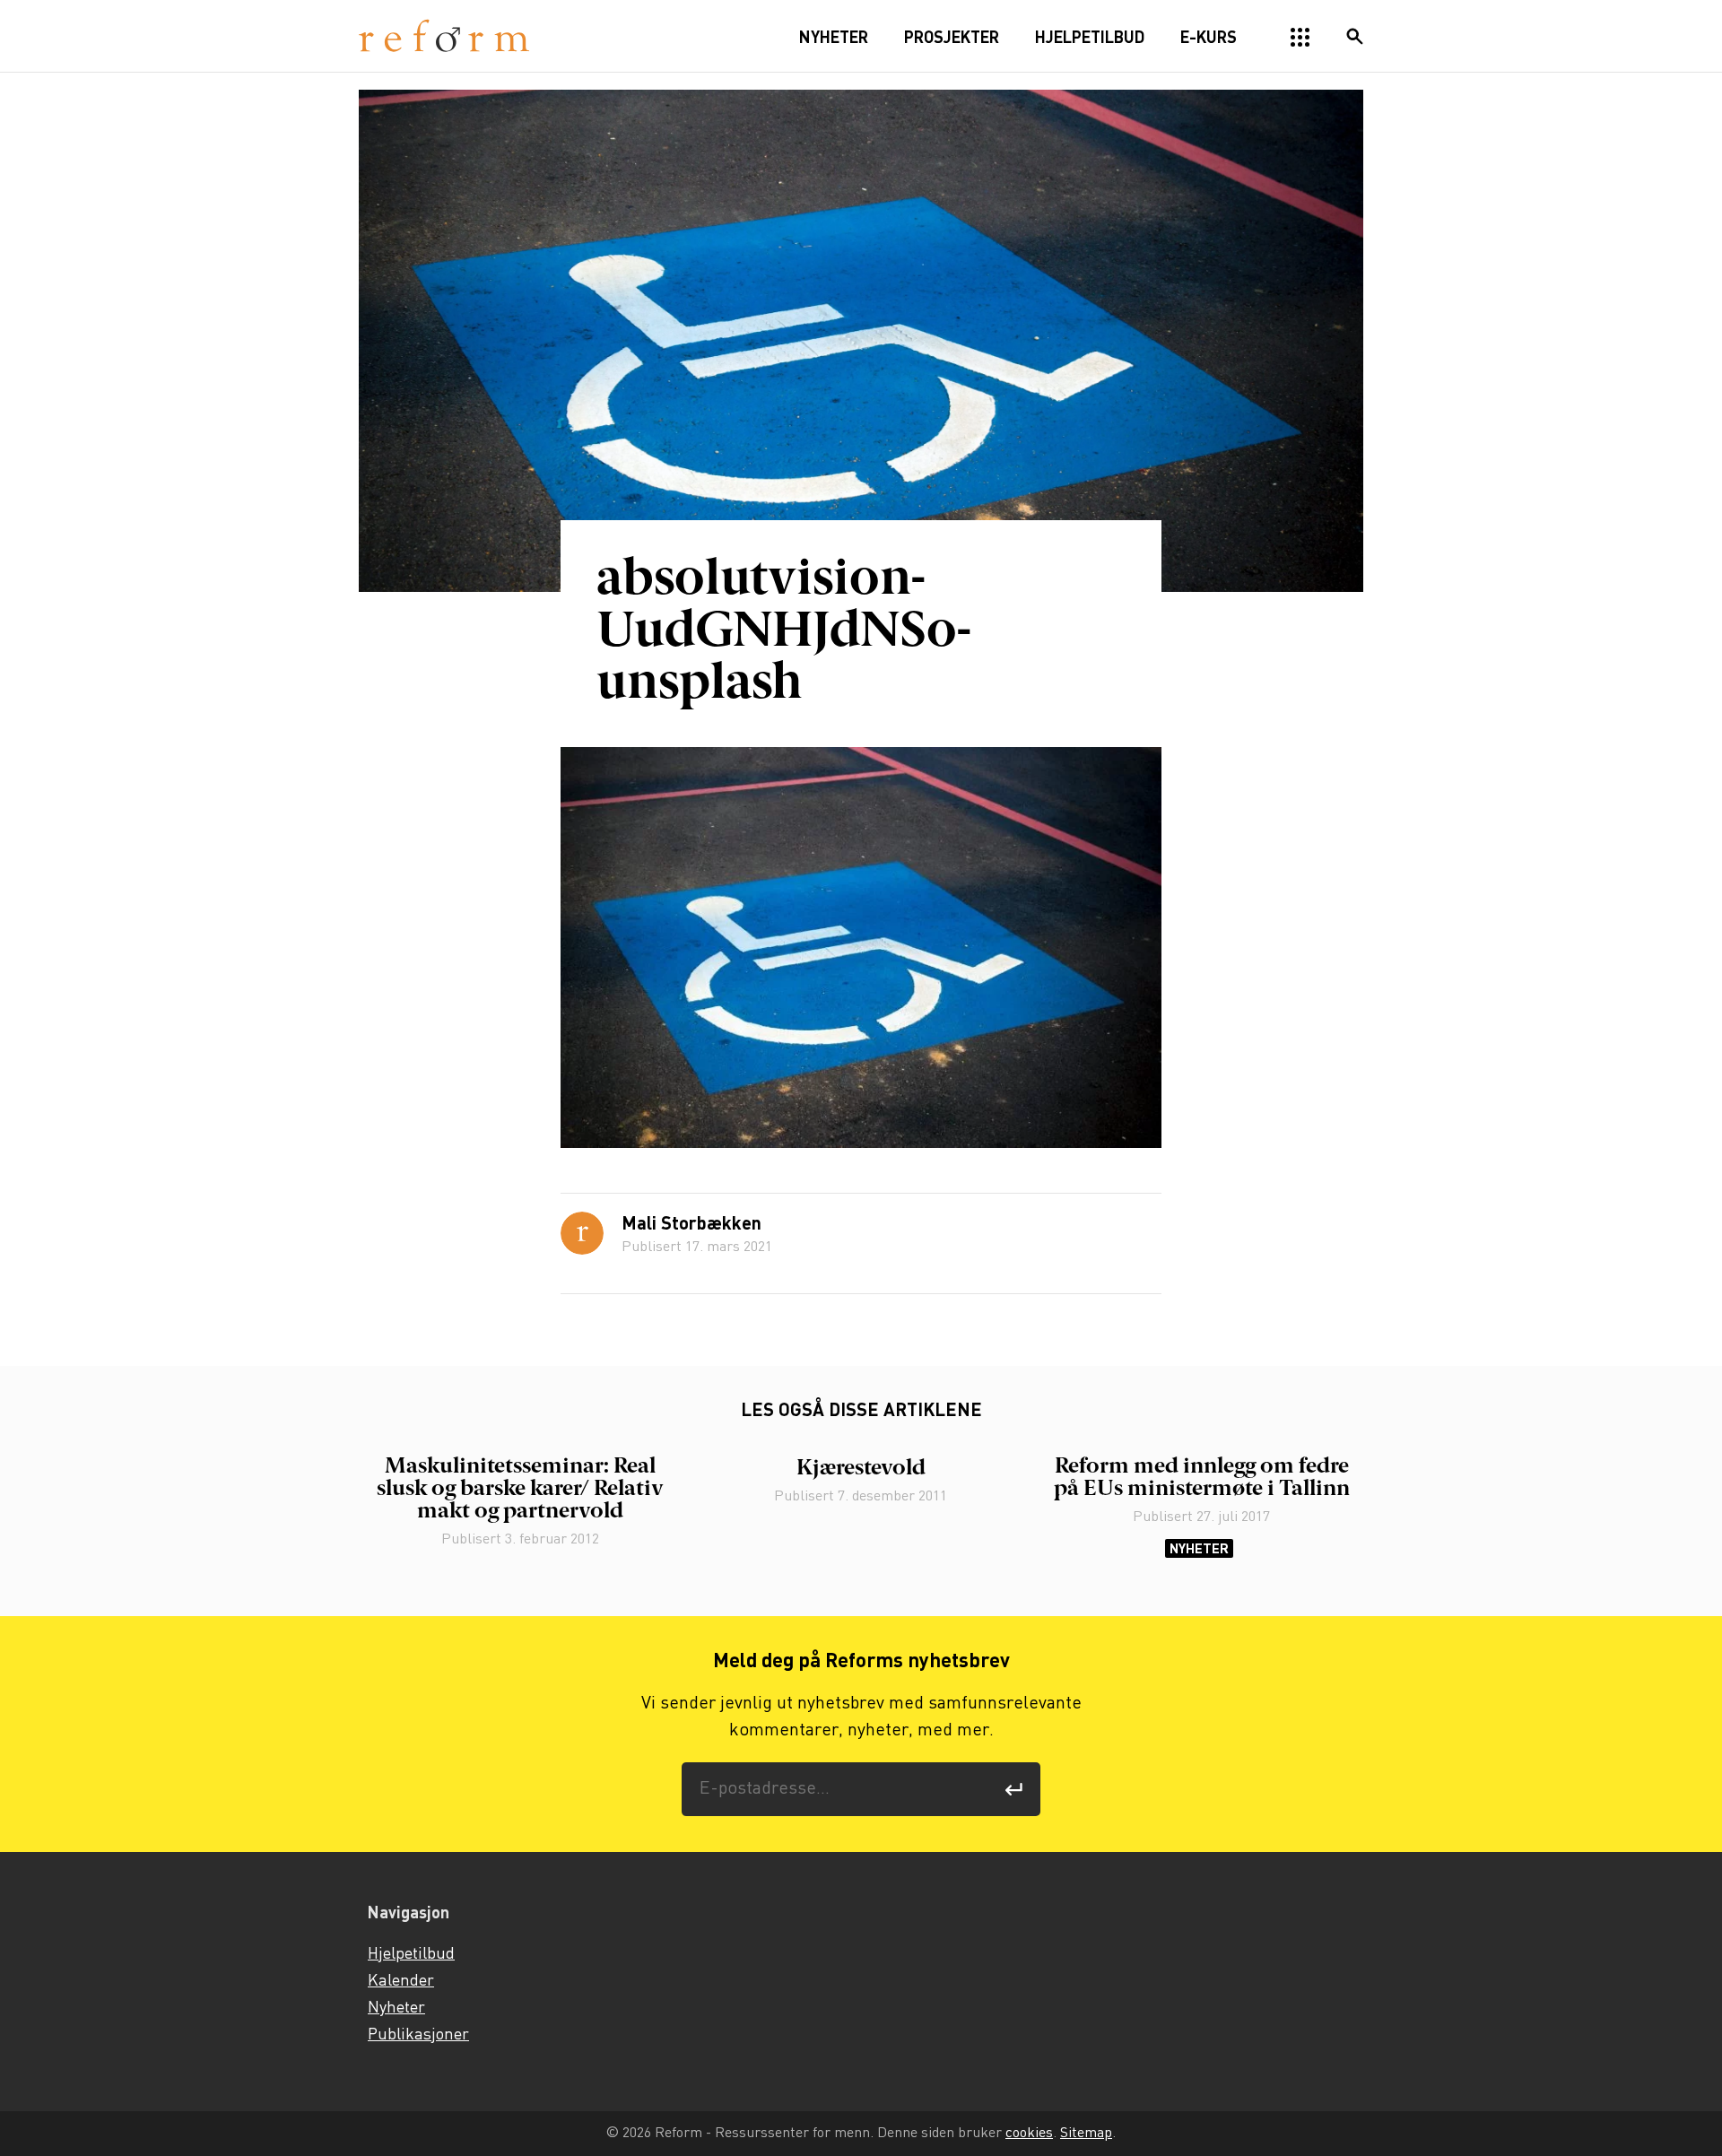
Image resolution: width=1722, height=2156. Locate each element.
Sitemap (1086, 2133)
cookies (1029, 2133)
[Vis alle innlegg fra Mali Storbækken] (582, 1233)
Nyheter (1199, 1548)
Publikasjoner (418, 2035)
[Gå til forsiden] (444, 36)
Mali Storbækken (691, 1225)
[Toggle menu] (1300, 38)
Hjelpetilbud (411, 1954)
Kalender (401, 1981)
